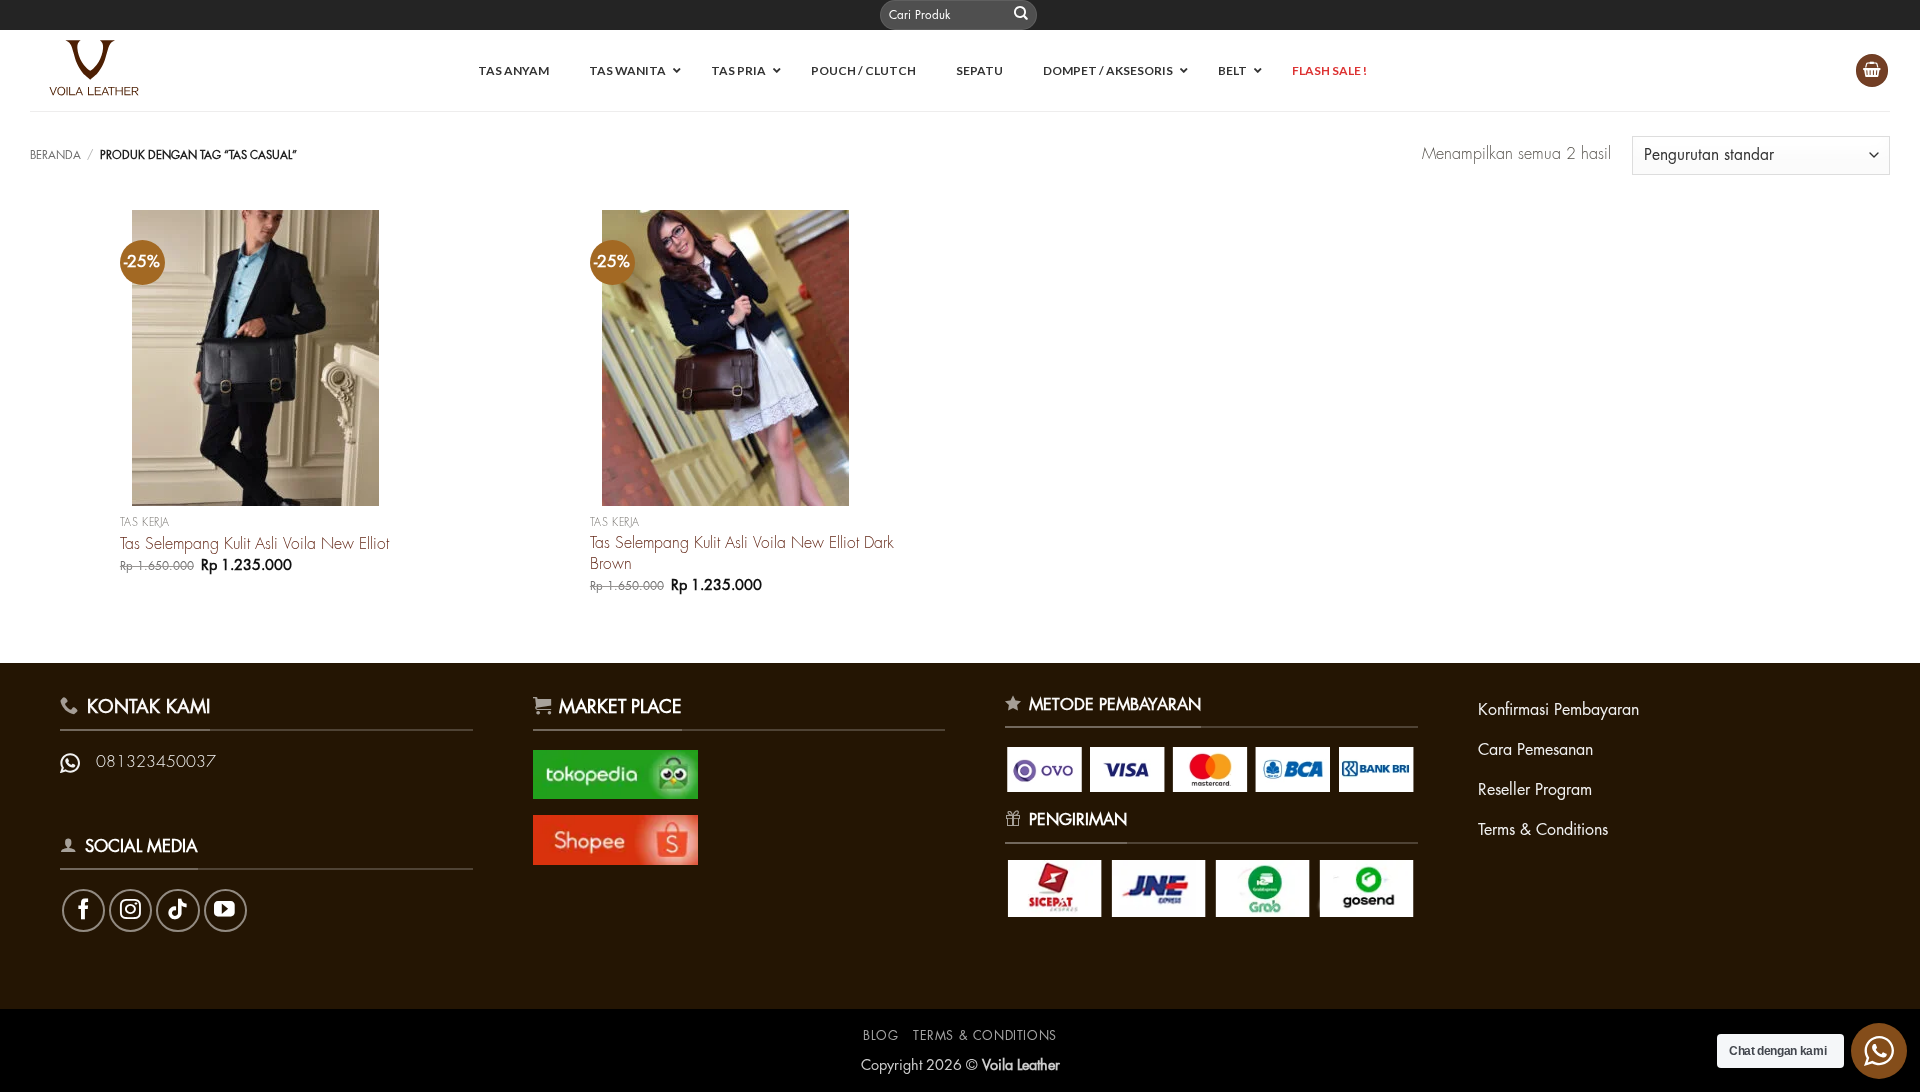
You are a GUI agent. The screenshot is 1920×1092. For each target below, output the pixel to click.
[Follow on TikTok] (177, 910)
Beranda (55, 155)
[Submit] (1021, 15)
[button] (1872, 70)
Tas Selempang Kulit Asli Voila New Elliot (254, 544)
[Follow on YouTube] (225, 910)
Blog (880, 1036)
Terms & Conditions (985, 1036)
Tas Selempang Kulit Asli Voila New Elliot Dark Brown (742, 553)
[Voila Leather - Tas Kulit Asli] (104, 70)
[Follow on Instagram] (130, 910)
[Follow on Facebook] (83, 910)
